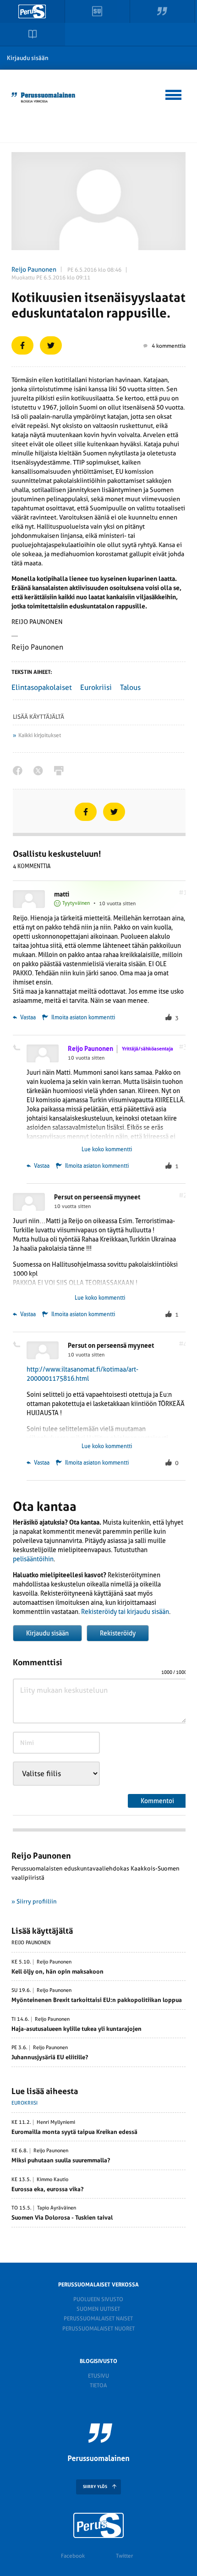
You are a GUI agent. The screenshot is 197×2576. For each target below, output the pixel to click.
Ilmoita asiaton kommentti (83, 1017)
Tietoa (98, 2385)
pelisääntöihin (33, 1559)
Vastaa (27, 1017)
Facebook (73, 2556)
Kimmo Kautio (52, 2180)
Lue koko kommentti (107, 1149)
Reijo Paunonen (34, 269)
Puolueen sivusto (98, 2299)
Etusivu (98, 2376)
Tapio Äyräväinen (57, 2208)
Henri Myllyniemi (56, 2122)
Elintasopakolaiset (42, 687)
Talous (130, 687)
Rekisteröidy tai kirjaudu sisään (125, 1612)
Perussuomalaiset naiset (98, 2319)
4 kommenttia (169, 346)
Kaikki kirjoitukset (40, 735)
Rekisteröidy (118, 1633)
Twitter (124, 2556)
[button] (174, 93)
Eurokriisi (96, 687)
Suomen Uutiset (98, 2309)
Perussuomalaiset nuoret (98, 2329)
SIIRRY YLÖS (95, 2487)
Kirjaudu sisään (28, 58)
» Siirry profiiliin (34, 1901)
